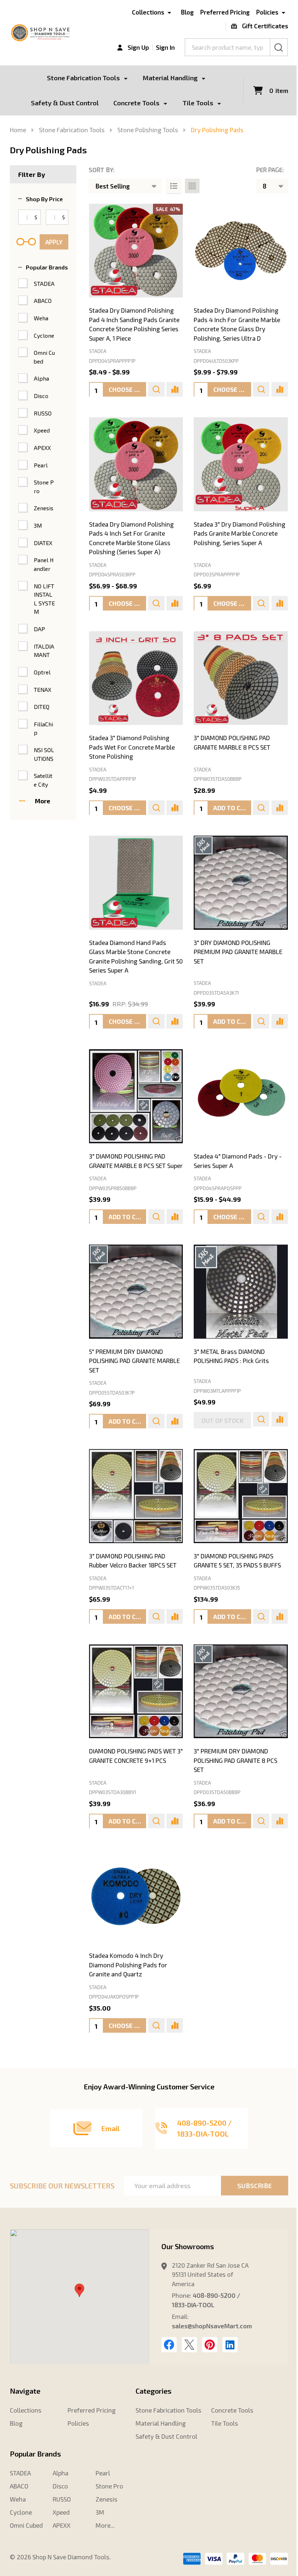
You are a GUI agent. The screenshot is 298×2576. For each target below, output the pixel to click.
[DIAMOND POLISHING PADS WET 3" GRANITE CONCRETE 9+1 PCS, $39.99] (136, 1691)
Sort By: (102, 170)
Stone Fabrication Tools (83, 78)
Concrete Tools (136, 103)
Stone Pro (44, 486)
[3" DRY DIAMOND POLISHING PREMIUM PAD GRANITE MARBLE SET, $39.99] (241, 883)
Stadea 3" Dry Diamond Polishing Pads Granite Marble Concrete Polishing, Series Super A (239, 533)
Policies (267, 12)
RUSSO (43, 413)
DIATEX (43, 543)
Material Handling (170, 78)
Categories (154, 2391)
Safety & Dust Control (65, 103)
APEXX (42, 448)
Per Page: (270, 170)
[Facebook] (169, 2345)
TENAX (43, 689)
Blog (187, 12)
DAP (39, 629)
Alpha (41, 378)
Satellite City (43, 780)
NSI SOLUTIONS (44, 754)
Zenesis (44, 508)
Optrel (42, 672)
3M (38, 525)
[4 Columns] (192, 186)
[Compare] (175, 389)
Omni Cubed (44, 357)
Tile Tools (198, 103)
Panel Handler (44, 564)
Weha (41, 318)
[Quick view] (156, 389)
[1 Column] (174, 186)
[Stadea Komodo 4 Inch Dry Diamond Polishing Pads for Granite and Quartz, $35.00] (136, 1896)
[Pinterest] (210, 2345)
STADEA (44, 283)
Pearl (41, 465)
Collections (148, 12)
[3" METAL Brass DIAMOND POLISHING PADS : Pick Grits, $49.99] (241, 1292)
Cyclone (44, 335)
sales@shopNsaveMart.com (212, 2326)
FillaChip (43, 728)
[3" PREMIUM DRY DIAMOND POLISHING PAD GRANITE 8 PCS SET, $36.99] (241, 1691)
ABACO (43, 301)
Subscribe (255, 2186)
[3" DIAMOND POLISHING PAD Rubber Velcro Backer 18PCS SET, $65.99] (136, 1496)
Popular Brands (47, 267)
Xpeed (42, 430)
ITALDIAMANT (44, 651)
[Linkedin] (230, 2345)
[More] (126, 78)
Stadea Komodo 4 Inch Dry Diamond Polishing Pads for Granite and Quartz (128, 1965)
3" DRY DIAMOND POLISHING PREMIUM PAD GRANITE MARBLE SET (238, 952)
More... (105, 2525)
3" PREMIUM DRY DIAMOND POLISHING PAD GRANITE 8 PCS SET (235, 1760)
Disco (41, 396)
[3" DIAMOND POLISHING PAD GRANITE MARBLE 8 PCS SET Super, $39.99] (136, 1096)
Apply (54, 242)
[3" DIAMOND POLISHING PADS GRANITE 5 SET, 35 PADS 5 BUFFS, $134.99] (241, 1496)
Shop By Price (44, 199)
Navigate (25, 2391)
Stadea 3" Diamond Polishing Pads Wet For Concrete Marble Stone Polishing (132, 747)
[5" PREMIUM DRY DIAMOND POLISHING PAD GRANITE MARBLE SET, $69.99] (136, 1292)
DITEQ (42, 707)
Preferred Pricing (225, 12)
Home (18, 130)
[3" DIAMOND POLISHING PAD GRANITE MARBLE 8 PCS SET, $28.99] (241, 678)
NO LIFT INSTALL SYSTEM (44, 599)
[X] (189, 2345)
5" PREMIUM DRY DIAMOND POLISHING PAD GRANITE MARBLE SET (134, 1361)
